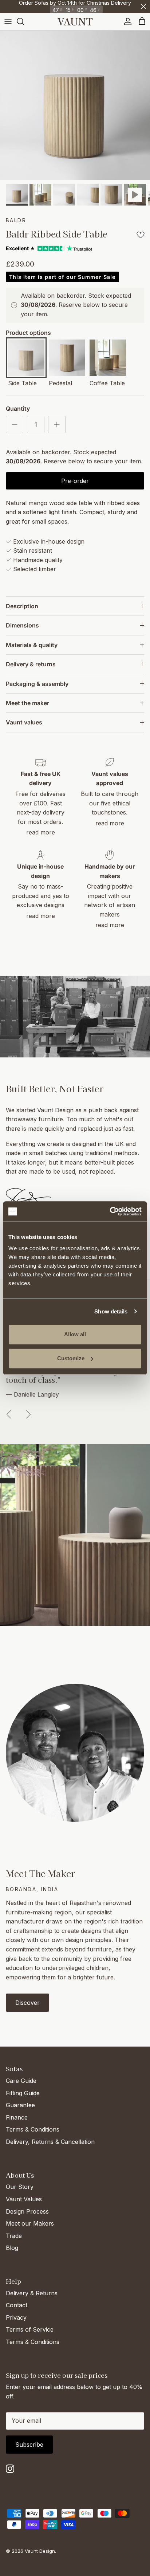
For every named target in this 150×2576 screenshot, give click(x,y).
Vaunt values (24, 722)
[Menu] (8, 21)
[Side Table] (26, 359)
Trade (14, 2236)
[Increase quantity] (57, 424)
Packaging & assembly (37, 684)
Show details (111, 1311)
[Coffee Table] (108, 359)
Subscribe (29, 2445)
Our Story (20, 2187)
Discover (27, 2003)
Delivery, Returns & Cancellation (50, 2142)
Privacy (16, 2317)
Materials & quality (32, 645)
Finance (17, 2117)
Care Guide (21, 2081)
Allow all (75, 1334)
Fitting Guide (23, 2093)
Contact (17, 2305)
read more (41, 832)
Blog (12, 2248)
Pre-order (75, 481)
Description (22, 606)
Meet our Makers (30, 2223)
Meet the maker (27, 703)
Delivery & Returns (32, 2293)
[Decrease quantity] (15, 424)
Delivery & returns (31, 664)
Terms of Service (30, 2329)
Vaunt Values (24, 2199)
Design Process (27, 2211)
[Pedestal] (67, 359)
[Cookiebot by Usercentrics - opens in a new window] (110, 1211)
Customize (71, 1358)
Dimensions (22, 625)
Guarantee (20, 2105)
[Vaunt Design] (75, 22)
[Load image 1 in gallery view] (75, 105)
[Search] (24, 21)
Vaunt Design (40, 2551)
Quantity (18, 409)
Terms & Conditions (33, 2129)
